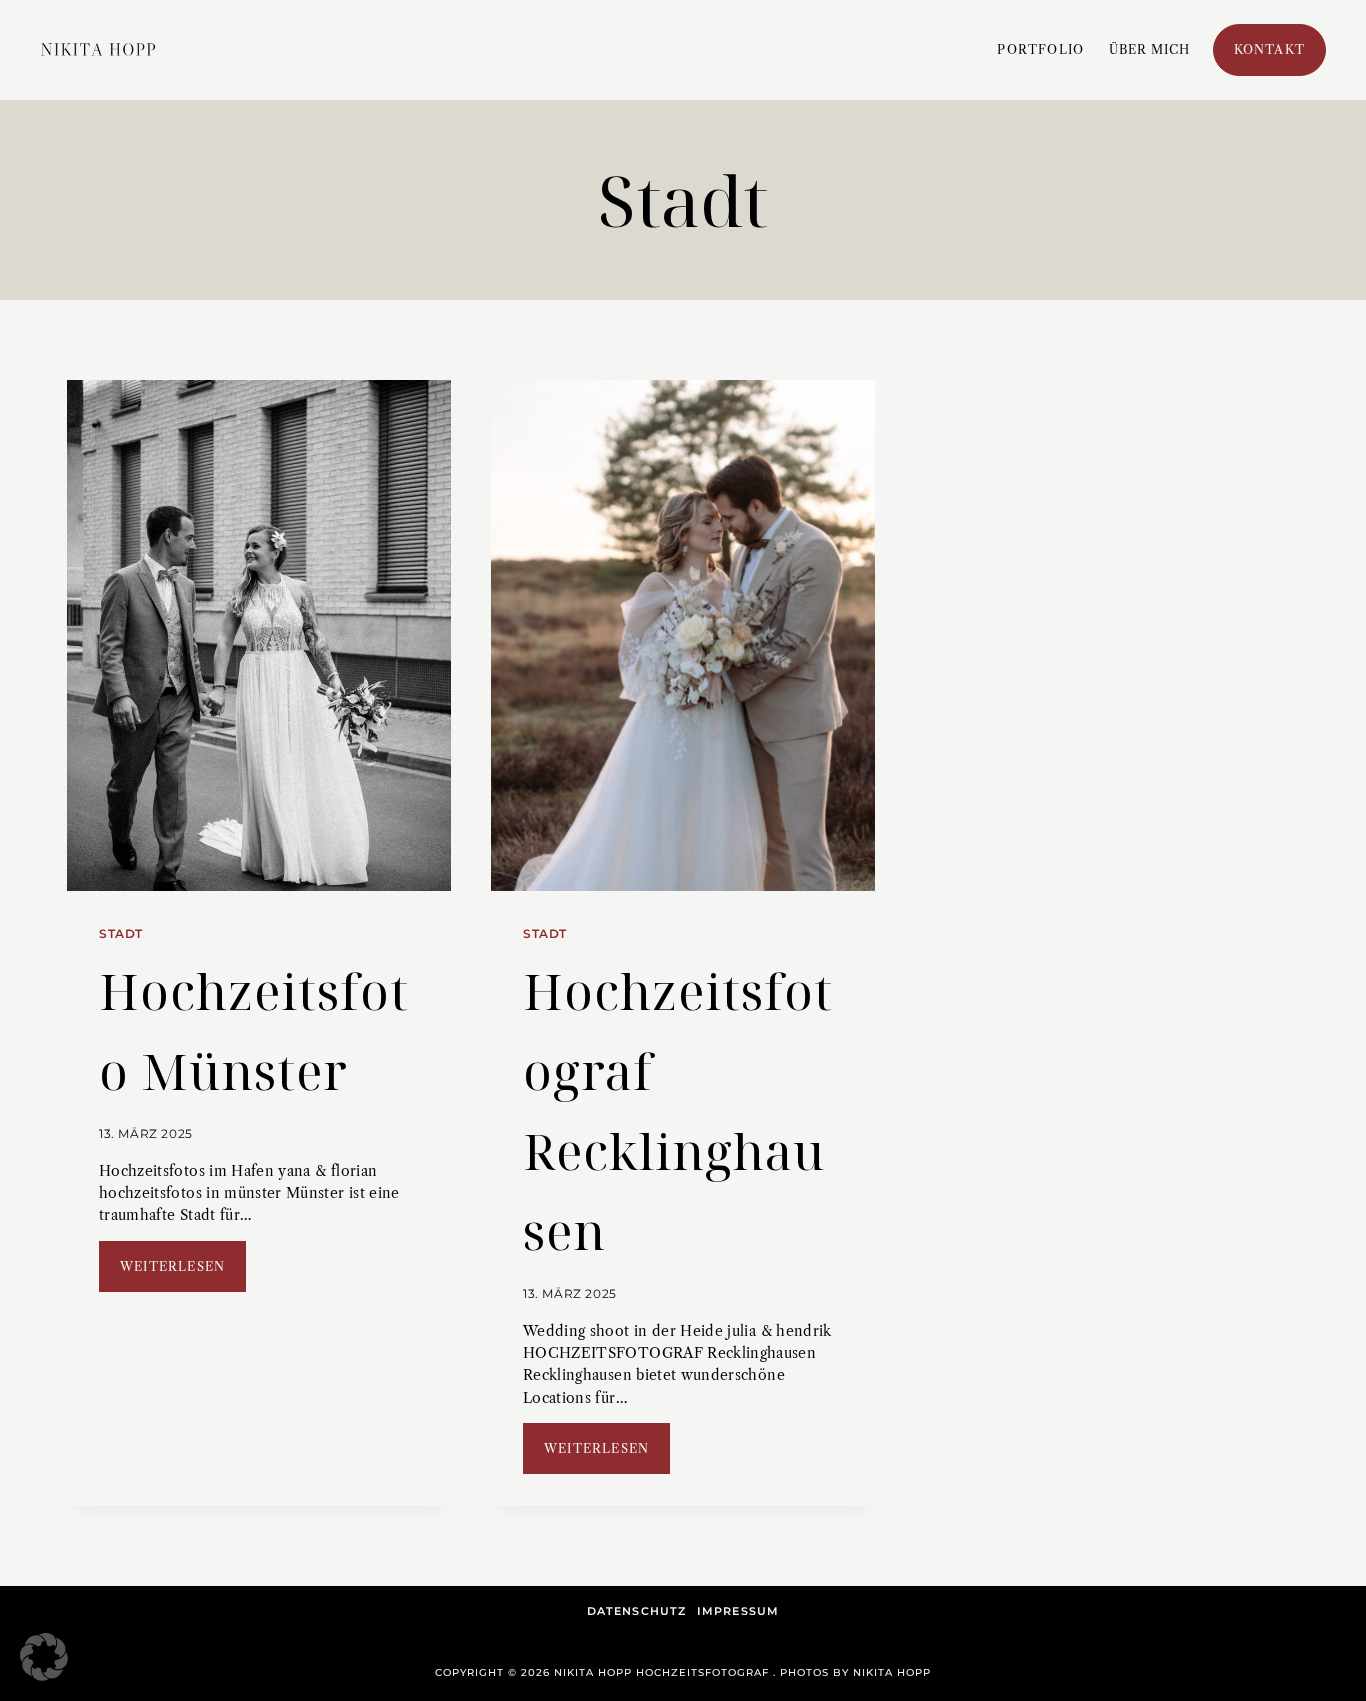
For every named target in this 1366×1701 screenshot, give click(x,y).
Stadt (121, 933)
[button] (44, 1657)
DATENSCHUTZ (636, 1611)
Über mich (1150, 49)
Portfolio (1040, 49)
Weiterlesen (183, 1275)
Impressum (738, 1611)
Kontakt (1269, 49)
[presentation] (259, 635)
